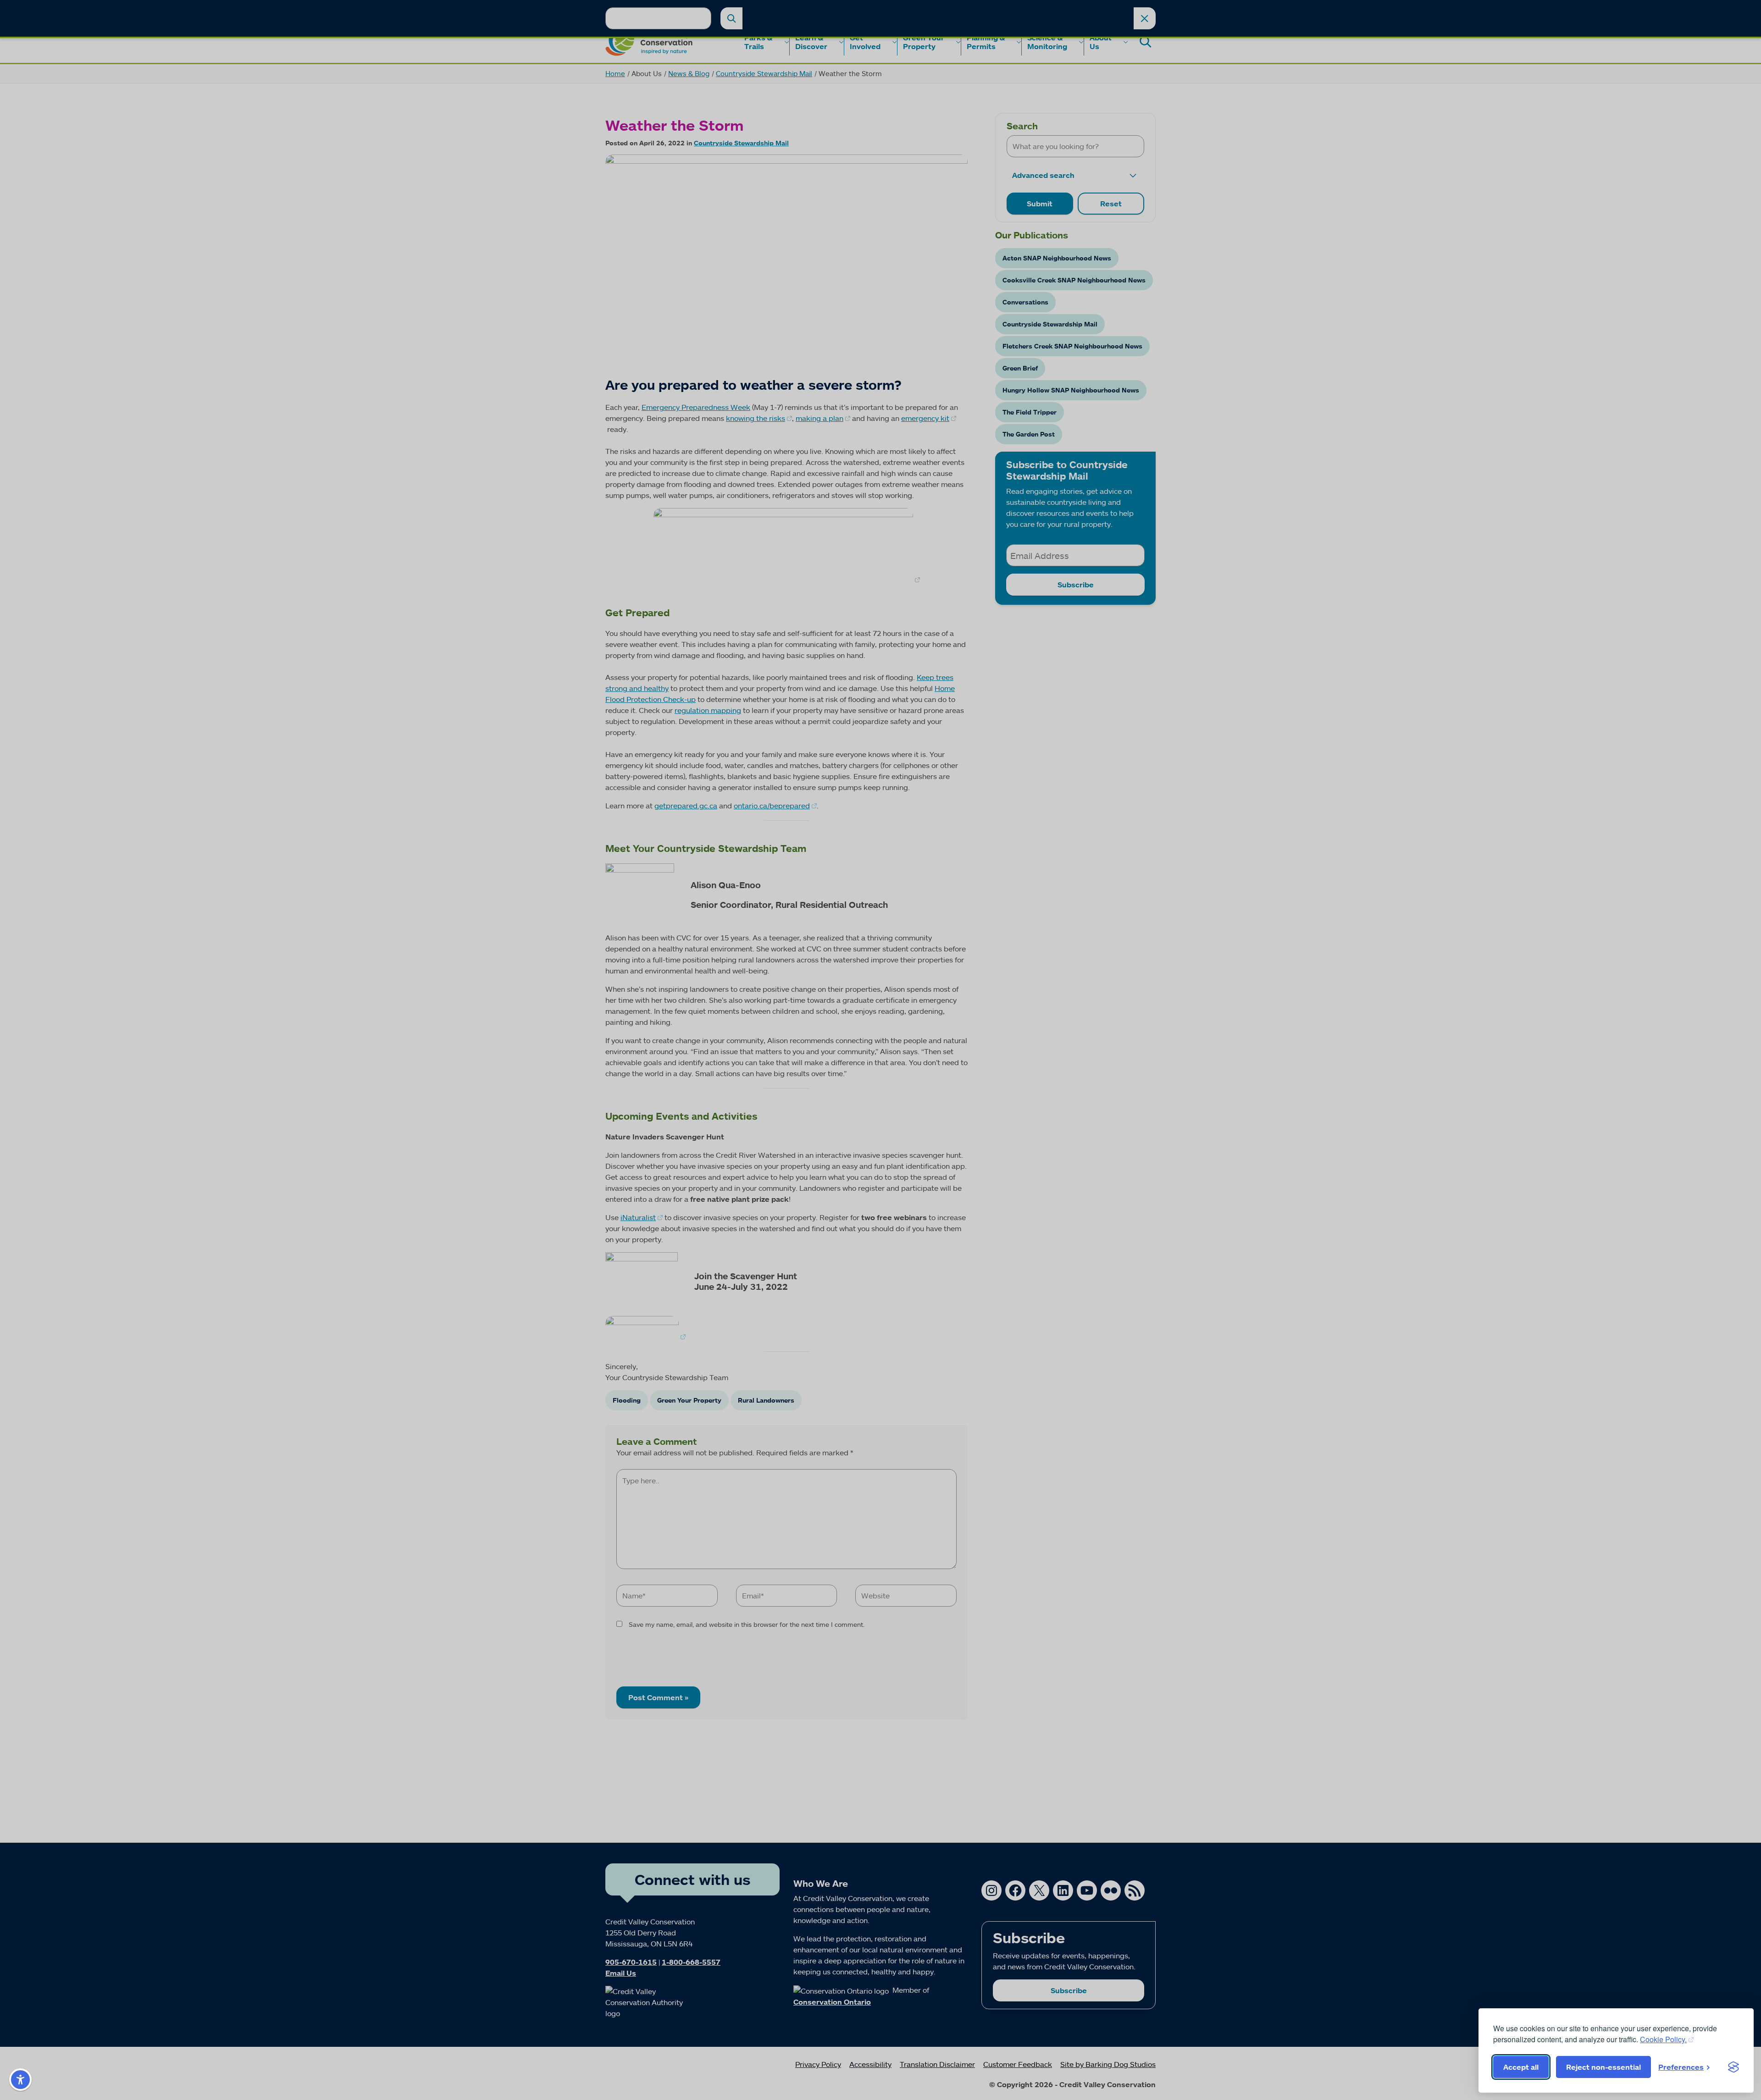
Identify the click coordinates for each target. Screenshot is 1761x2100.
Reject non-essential (1603, 2067)
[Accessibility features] (20, 2080)
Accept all (1521, 2067)
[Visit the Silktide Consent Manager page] (1733, 2067)
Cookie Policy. (1663, 2039)
